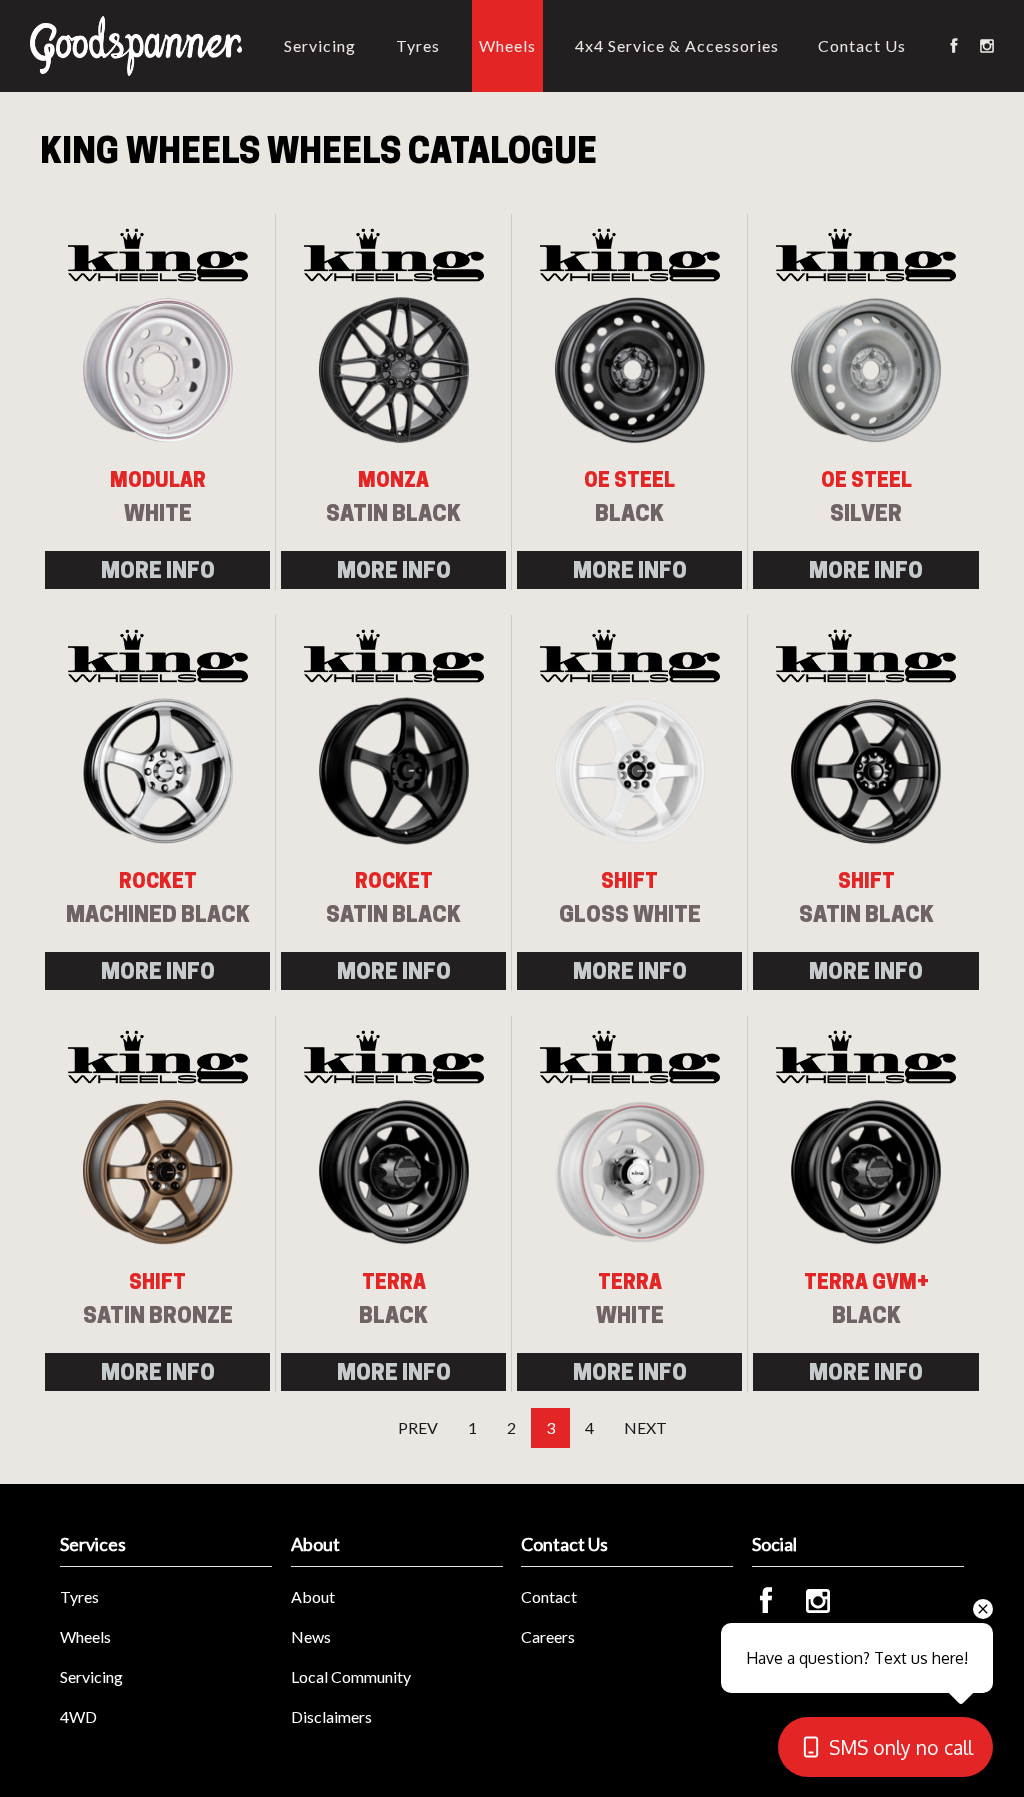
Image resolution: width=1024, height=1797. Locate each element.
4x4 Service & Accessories (677, 45)
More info (158, 570)
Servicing (320, 45)
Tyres (418, 45)
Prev (418, 1427)
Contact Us (862, 45)
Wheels (507, 45)
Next (645, 1427)
